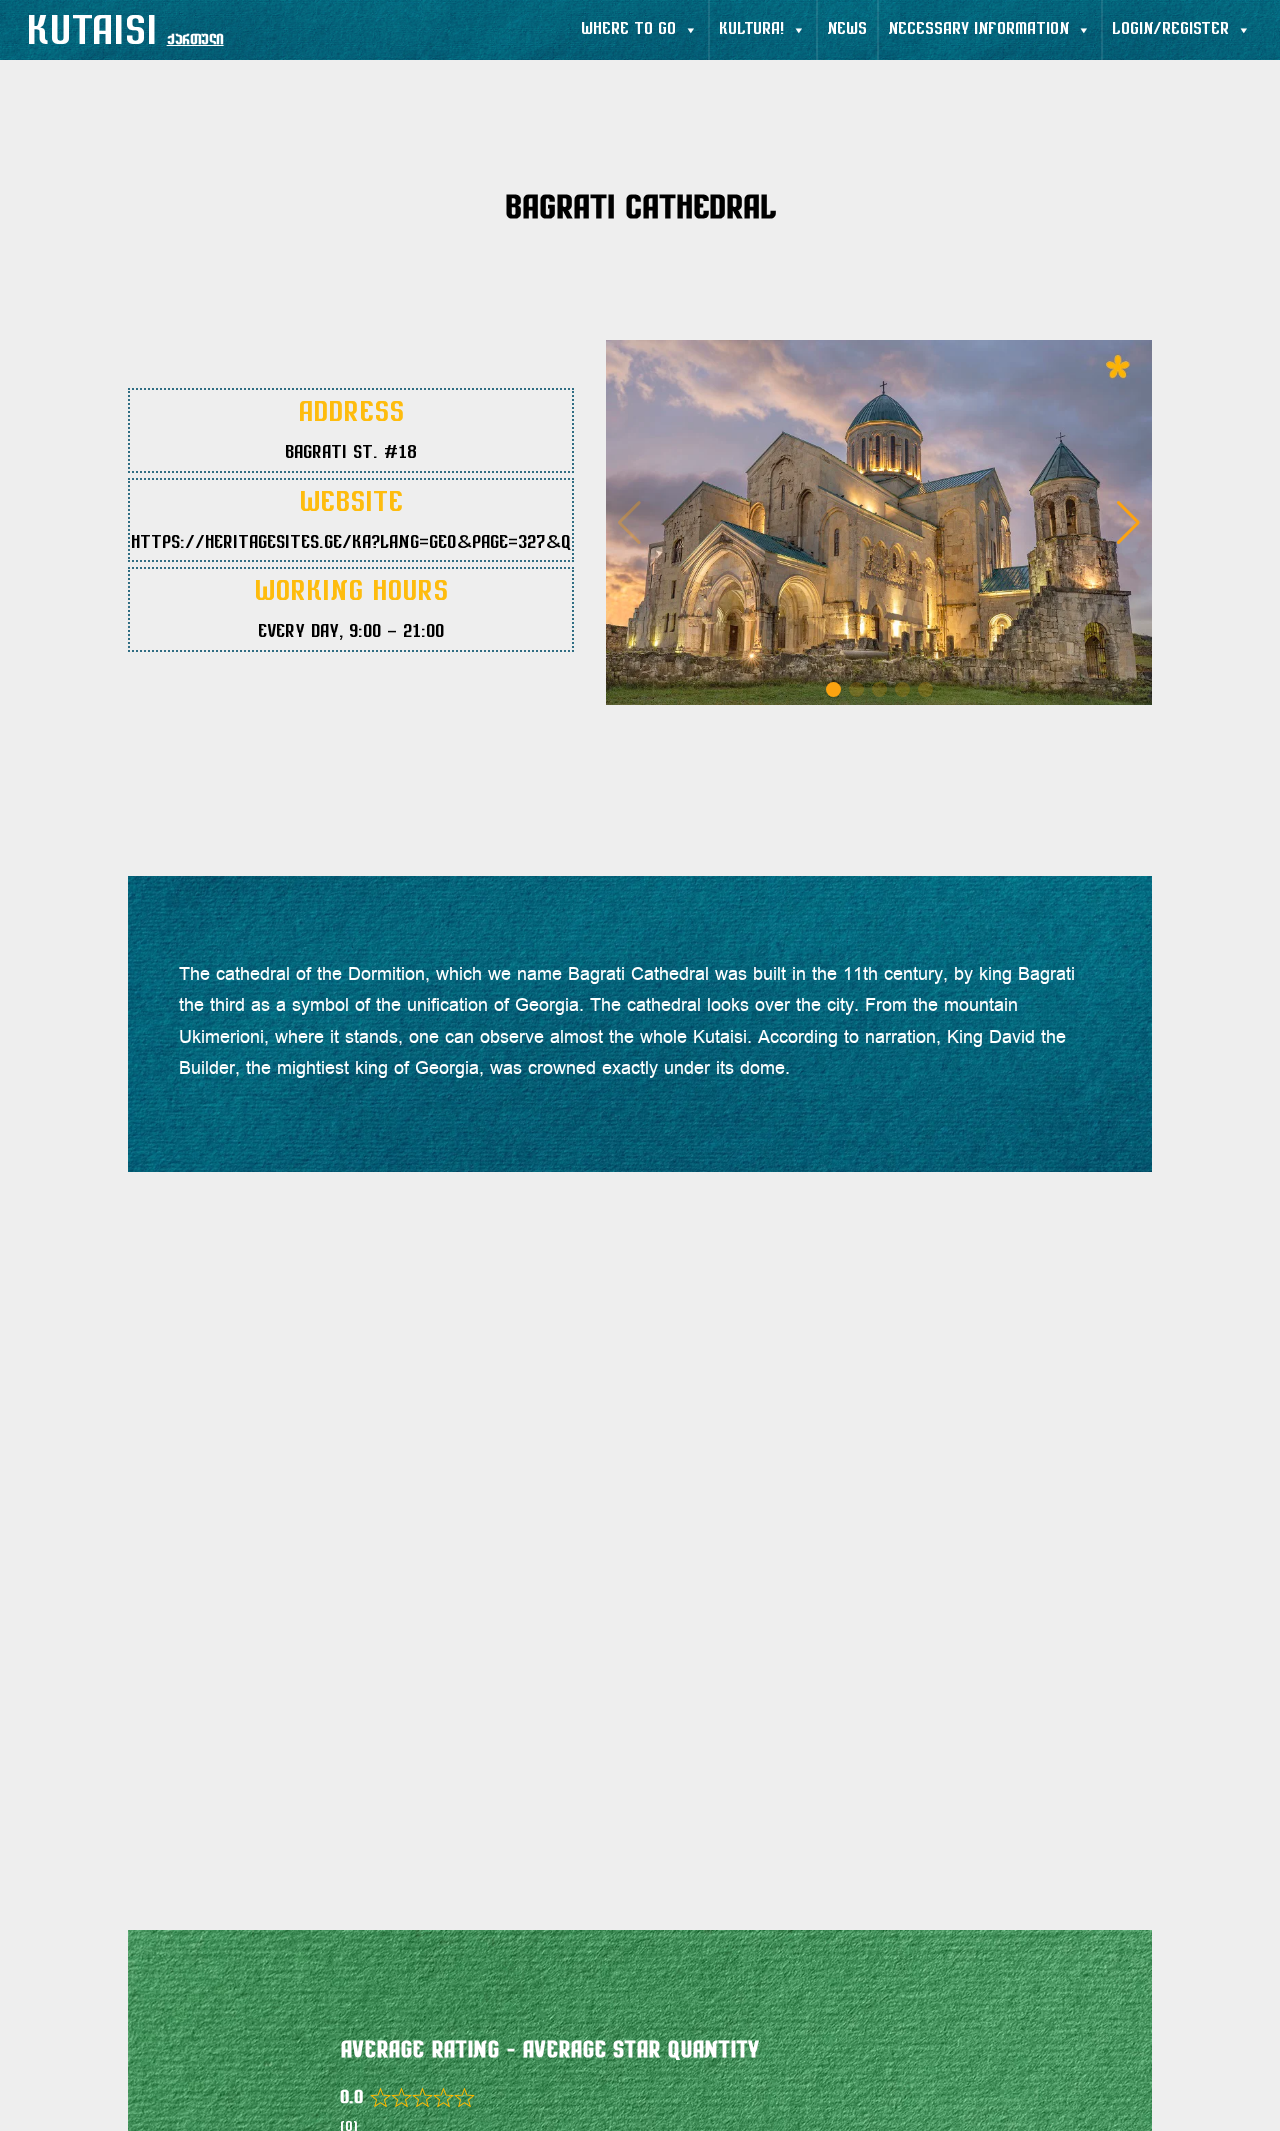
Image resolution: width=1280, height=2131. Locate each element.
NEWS (847, 30)
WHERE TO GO (628, 30)
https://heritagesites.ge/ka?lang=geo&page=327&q (351, 544)
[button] (1128, 523)
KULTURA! (751, 30)
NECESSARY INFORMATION (978, 30)
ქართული (195, 40)
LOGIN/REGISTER (1170, 30)
